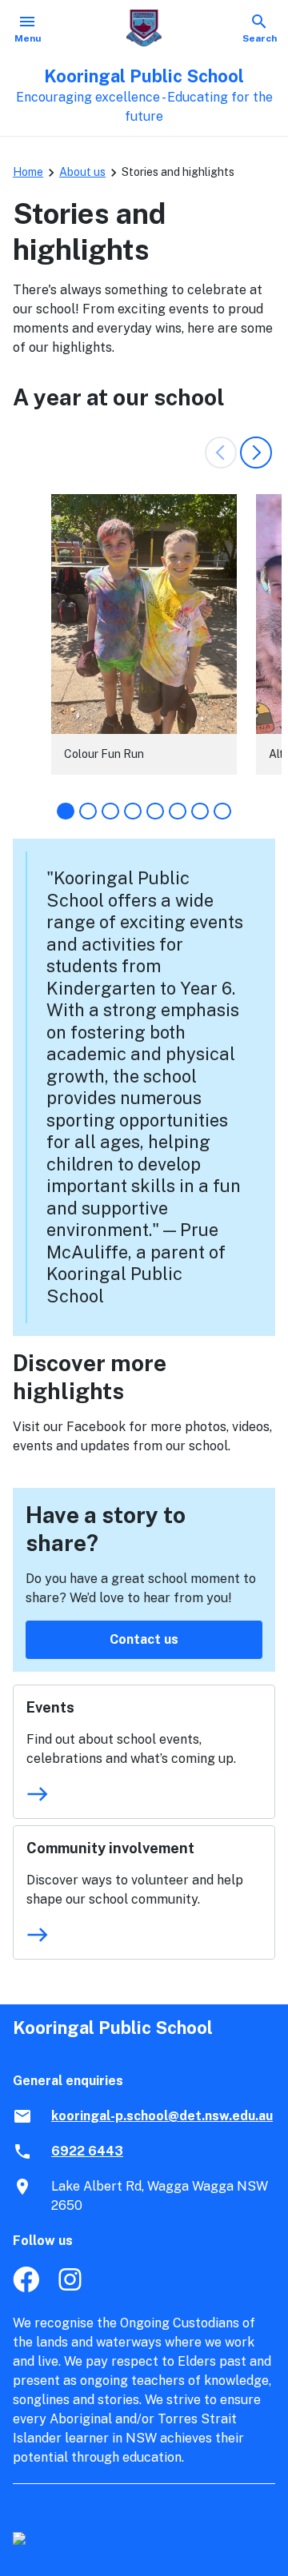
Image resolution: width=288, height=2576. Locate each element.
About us (82, 172)
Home (28, 172)
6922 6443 (87, 2151)
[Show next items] (256, 453)
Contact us (144, 1639)
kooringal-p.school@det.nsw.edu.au (162, 2116)
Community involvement (110, 1848)
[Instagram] (72, 2288)
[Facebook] (26, 2288)
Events (50, 1707)
